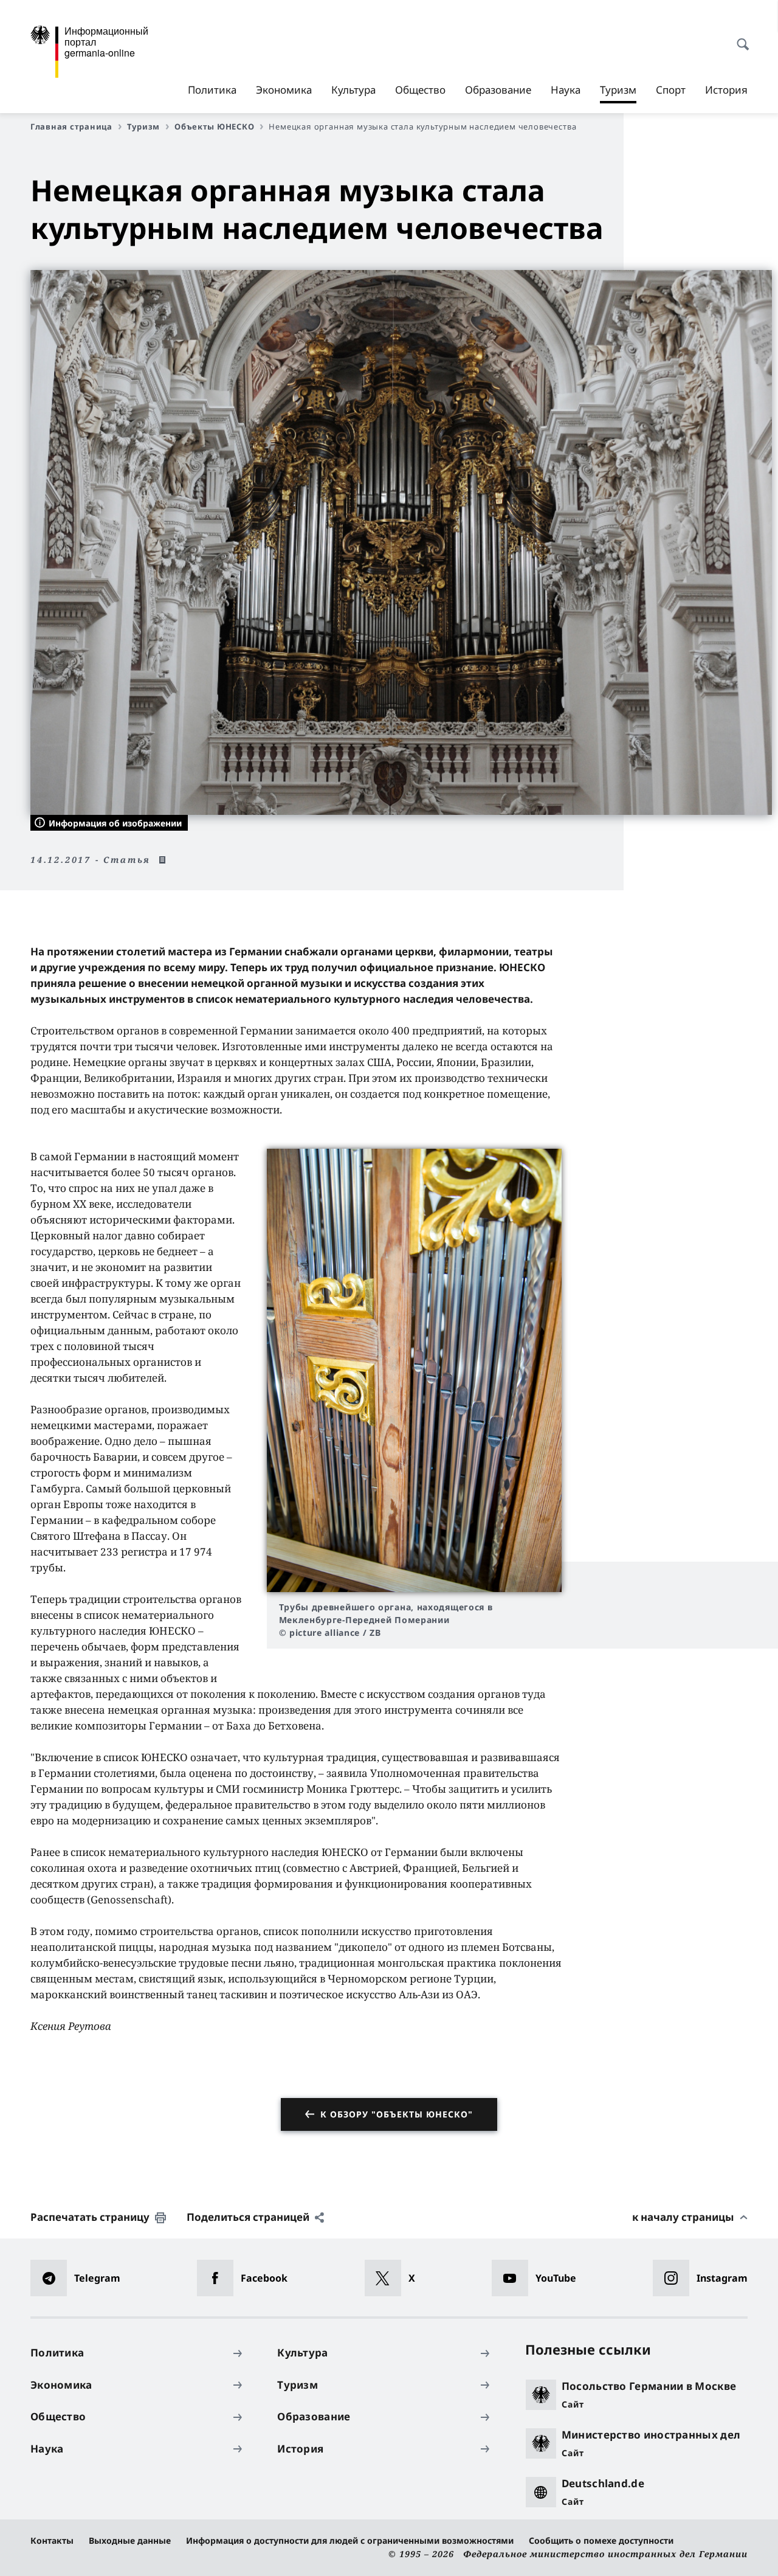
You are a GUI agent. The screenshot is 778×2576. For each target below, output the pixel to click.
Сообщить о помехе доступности (601, 2540)
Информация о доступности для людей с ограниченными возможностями (350, 2540)
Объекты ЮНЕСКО (214, 126)
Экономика (284, 90)
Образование (498, 90)
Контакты (52, 2540)
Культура (353, 90)
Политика (212, 90)
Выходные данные (130, 2540)
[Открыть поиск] (739, 38)
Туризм (618, 93)
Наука (566, 90)
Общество (420, 90)
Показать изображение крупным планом (414, 1370)
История (726, 90)
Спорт (671, 90)
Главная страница (71, 126)
